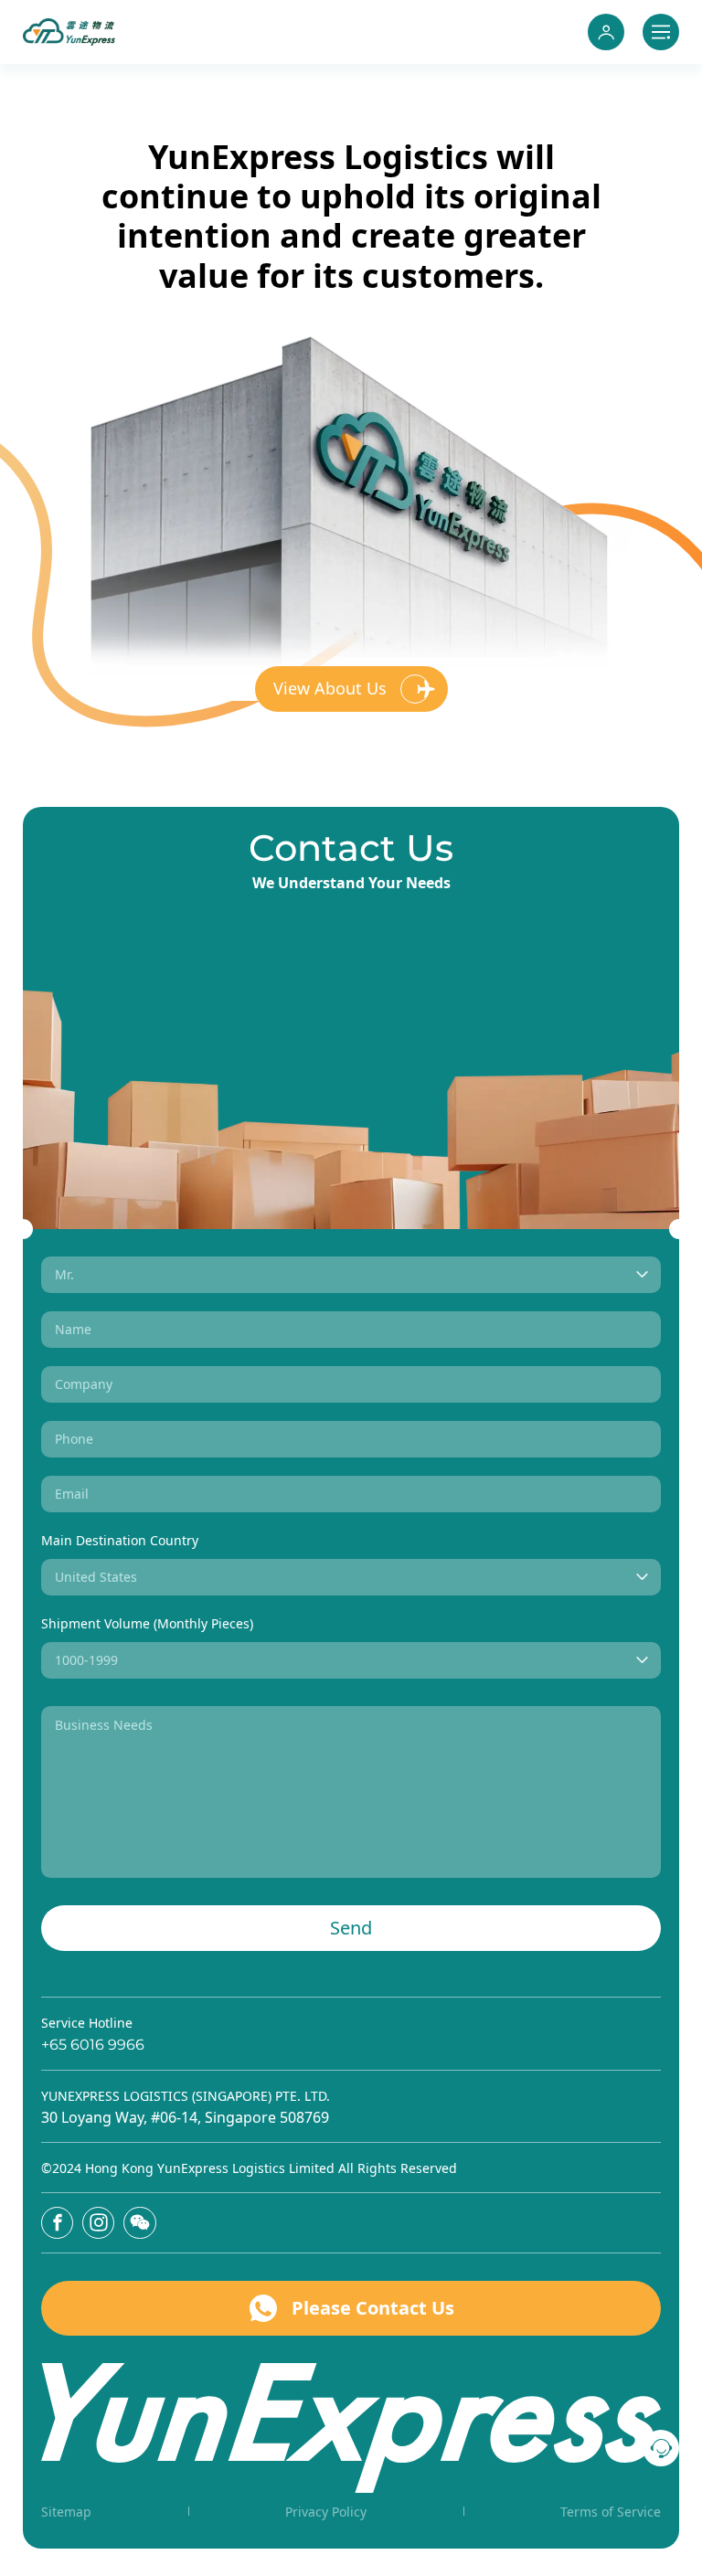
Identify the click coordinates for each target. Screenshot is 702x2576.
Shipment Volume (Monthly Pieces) (147, 1623)
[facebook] (57, 2223)
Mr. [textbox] (64, 1274)
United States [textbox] (96, 1577)
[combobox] (351, 1275)
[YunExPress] (69, 32)
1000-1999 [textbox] (86, 1660)
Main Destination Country (120, 1540)
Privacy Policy (326, 2512)
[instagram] (98, 2223)
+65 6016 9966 (93, 2045)
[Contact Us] (661, 2448)
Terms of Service (611, 2512)
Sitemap (66, 2512)
